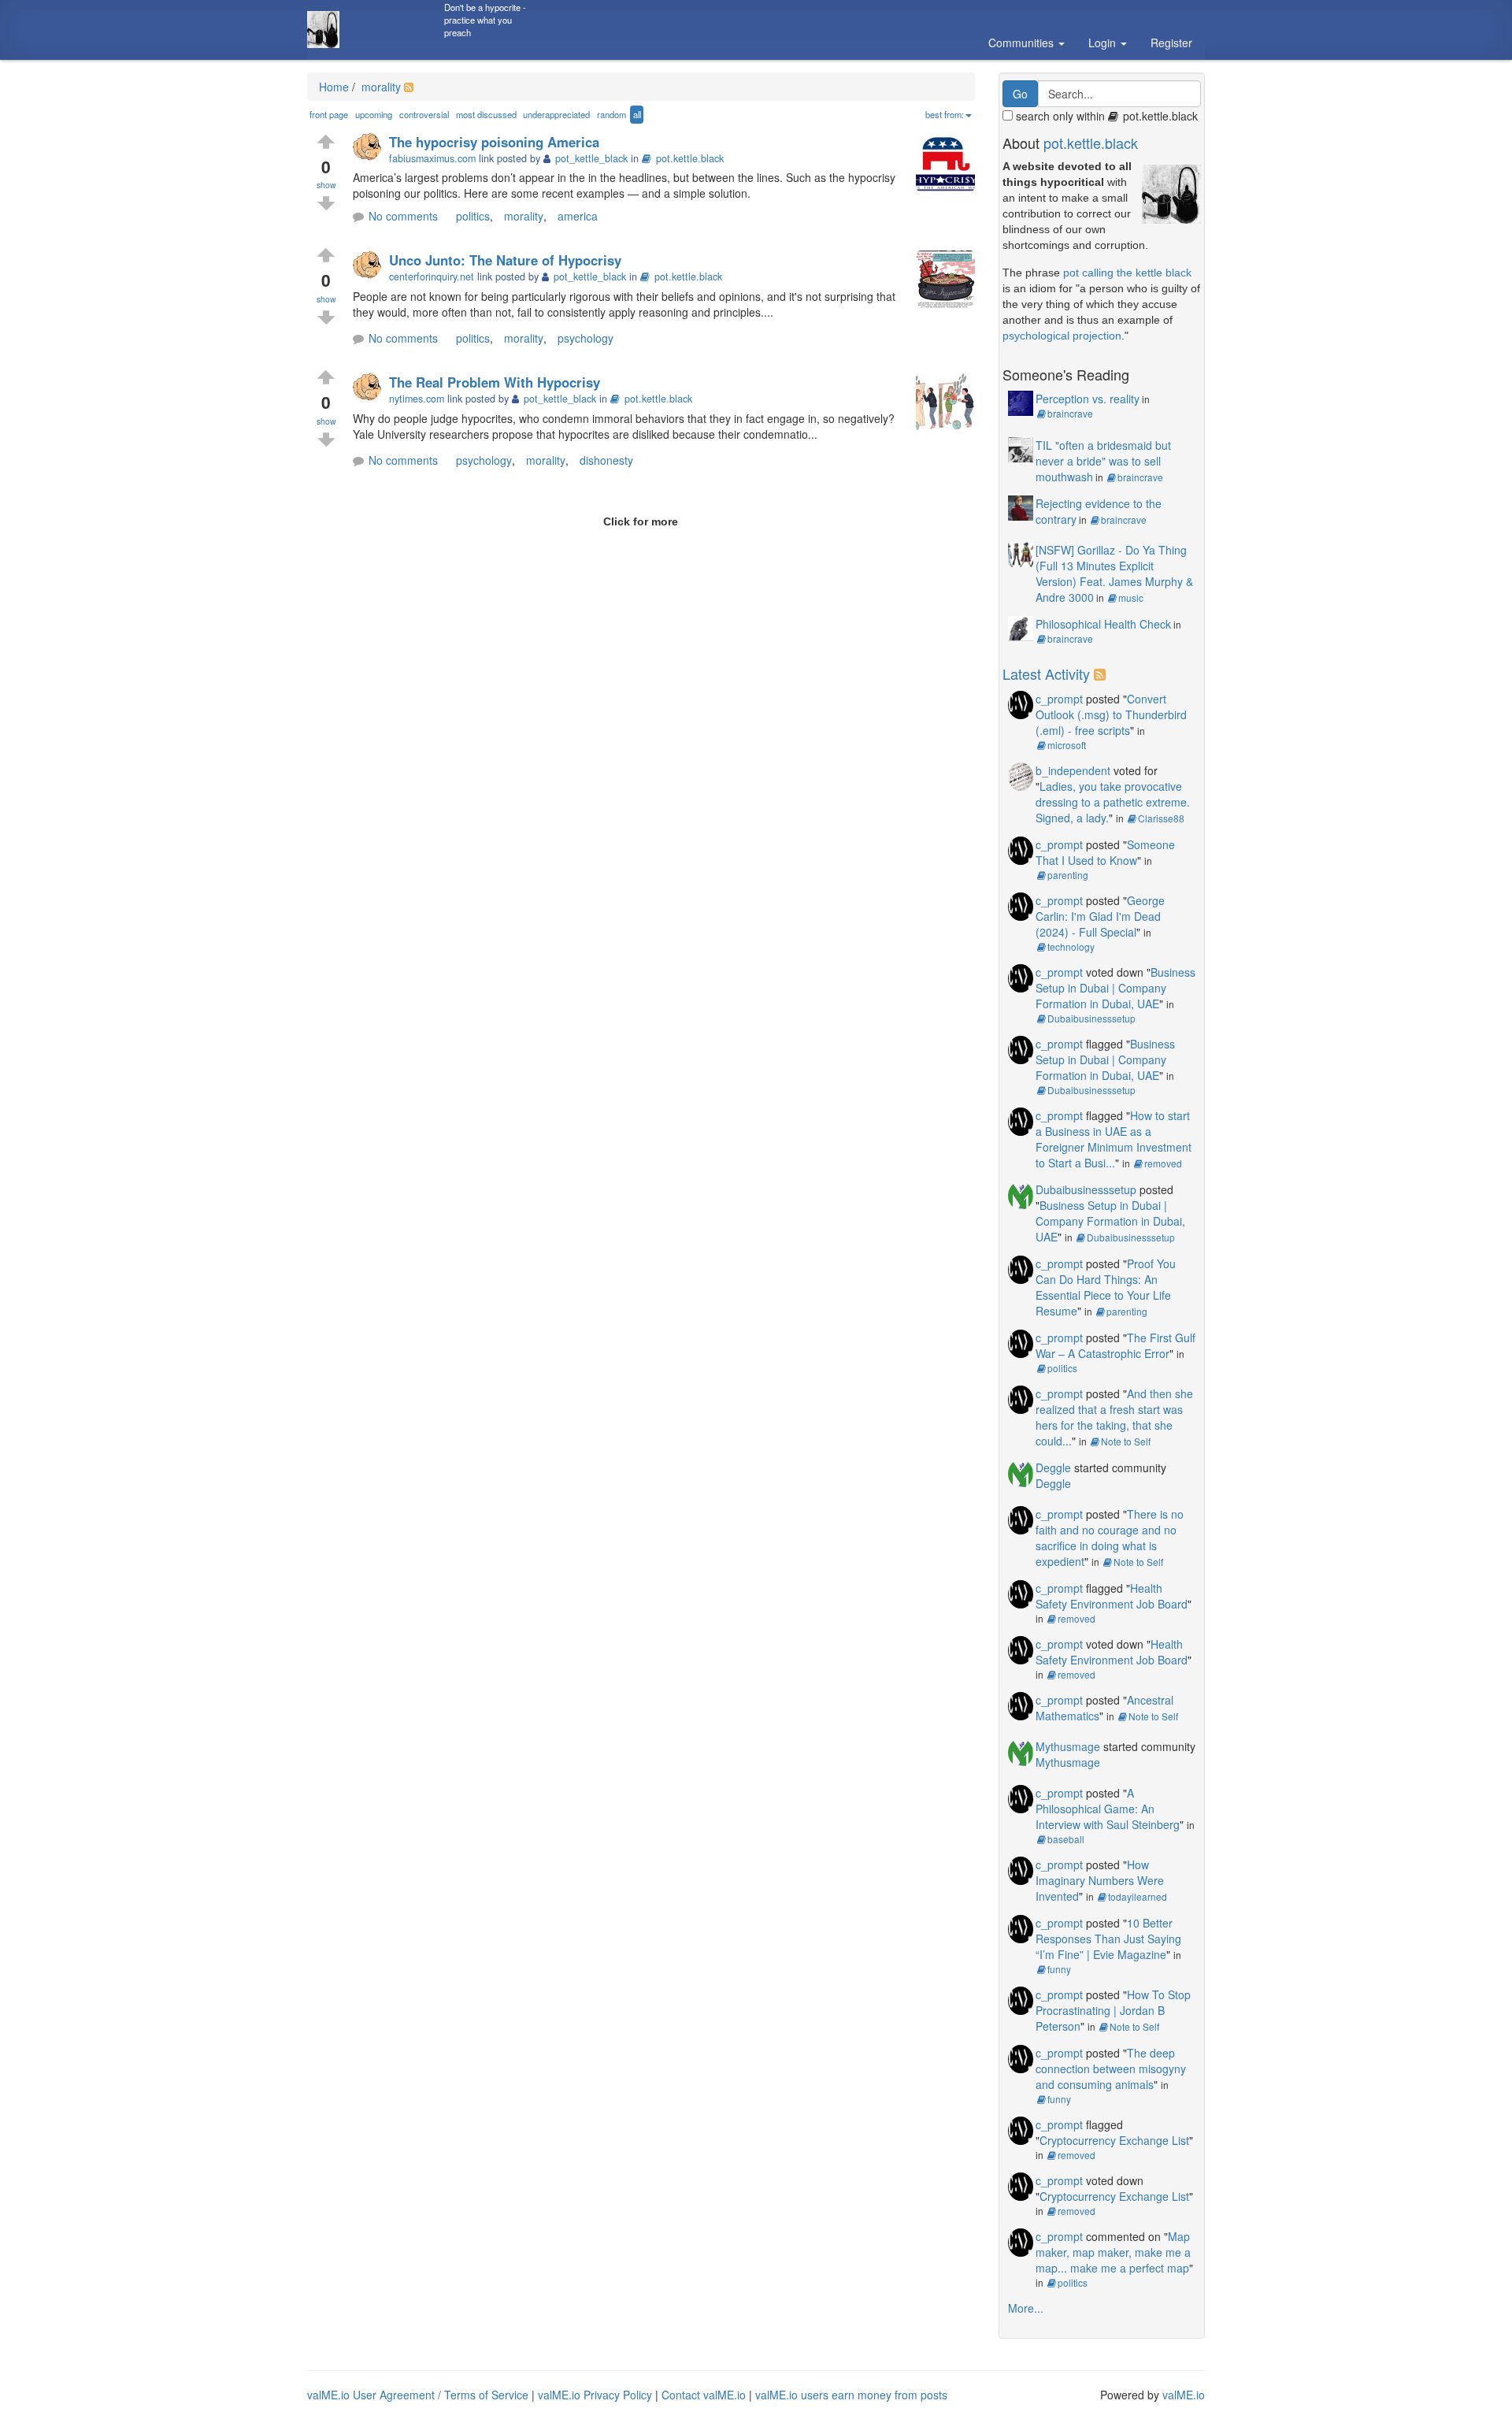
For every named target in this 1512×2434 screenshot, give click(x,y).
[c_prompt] (1021, 703)
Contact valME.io (704, 2395)
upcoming (374, 114)
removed (1163, 1163)
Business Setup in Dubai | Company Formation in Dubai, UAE (1115, 988)
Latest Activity (1046, 673)
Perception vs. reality (1088, 399)
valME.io (1184, 2395)
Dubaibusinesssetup (1091, 1018)
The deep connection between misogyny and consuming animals (1111, 2069)
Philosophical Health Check (1103, 624)
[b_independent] (1021, 775)
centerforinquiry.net (432, 276)
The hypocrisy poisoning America (494, 142)
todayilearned (1138, 1896)
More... (1026, 2308)
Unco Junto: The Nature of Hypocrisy (505, 260)
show (326, 185)
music (1131, 597)
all (637, 114)
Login (1104, 43)
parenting (1068, 875)
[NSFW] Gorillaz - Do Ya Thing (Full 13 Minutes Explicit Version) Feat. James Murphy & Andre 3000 (1114, 573)
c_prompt (1059, 699)
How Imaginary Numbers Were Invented (1100, 1880)
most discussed (486, 114)
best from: (945, 114)
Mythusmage (1068, 1746)
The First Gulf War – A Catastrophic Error (1115, 1345)
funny (1059, 1969)
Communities (1023, 43)
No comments (403, 216)
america (578, 216)
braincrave (1070, 413)
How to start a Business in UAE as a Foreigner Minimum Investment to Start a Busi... (1114, 1139)
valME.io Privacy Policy (595, 2395)
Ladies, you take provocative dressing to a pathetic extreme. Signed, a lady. (1113, 802)
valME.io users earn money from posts (851, 2395)
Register (1171, 43)
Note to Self (1126, 1441)
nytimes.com (417, 399)
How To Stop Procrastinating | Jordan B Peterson (1113, 2010)
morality (380, 87)
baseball (1066, 1839)
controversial (424, 114)
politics (473, 216)
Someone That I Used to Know (1105, 852)
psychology (586, 338)
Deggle (1053, 1467)
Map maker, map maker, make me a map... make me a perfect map (1113, 2252)
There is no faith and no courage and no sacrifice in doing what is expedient (1110, 1538)
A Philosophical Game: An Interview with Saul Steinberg (1108, 1809)
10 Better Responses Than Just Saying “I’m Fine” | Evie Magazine (1108, 1939)
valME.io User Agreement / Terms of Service (418, 2395)
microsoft (1067, 745)
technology (1071, 946)
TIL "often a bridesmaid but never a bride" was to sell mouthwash (1103, 461)
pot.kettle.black (690, 158)
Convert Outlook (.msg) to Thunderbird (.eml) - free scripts (1111, 714)
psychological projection (1062, 336)
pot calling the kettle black (1127, 273)
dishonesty (606, 460)
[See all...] (1102, 673)
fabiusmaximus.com (432, 158)
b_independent (1073, 770)
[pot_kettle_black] (371, 148)
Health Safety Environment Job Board (1112, 1596)
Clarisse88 (1161, 818)
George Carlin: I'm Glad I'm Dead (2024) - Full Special (1100, 916)
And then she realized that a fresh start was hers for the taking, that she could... (1114, 1417)
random (611, 114)
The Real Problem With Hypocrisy (495, 382)
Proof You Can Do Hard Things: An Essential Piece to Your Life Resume (1106, 1287)
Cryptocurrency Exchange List (1114, 2140)
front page (329, 114)
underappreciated (556, 114)
